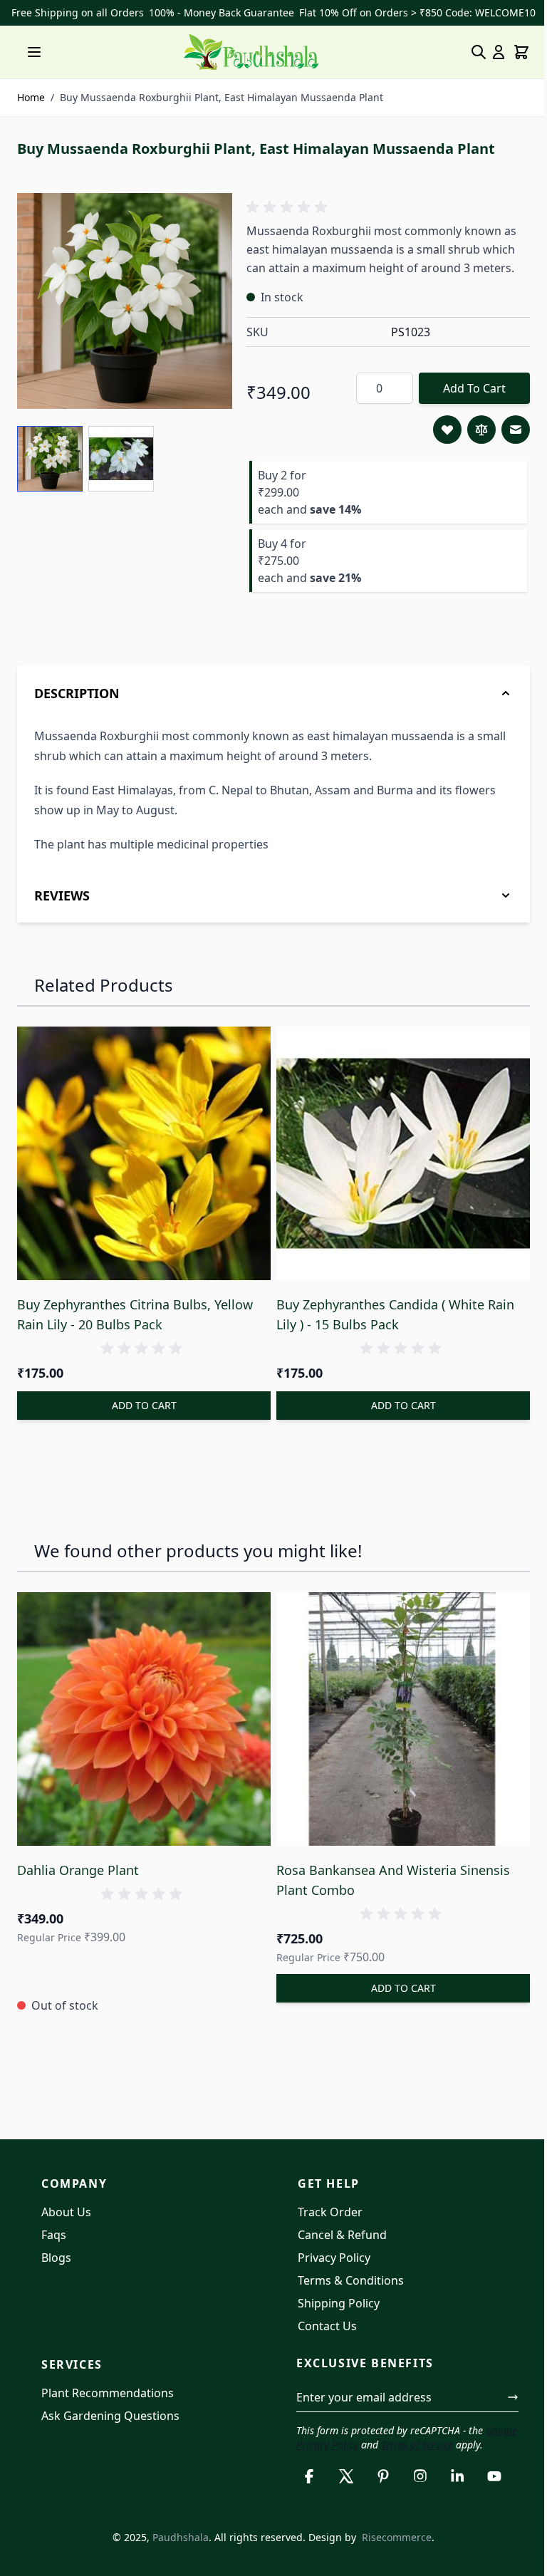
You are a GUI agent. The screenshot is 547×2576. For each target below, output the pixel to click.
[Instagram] (415, 2494)
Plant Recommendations (108, 2396)
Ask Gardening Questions (110, 2419)
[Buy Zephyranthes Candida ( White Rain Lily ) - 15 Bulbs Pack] (396, 1165)
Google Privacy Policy (339, 2448)
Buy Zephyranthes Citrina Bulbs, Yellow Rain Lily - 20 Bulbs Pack (135, 1324)
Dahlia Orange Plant (78, 1874)
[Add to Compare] (481, 430)
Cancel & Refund (337, 2238)
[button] (289, 207)
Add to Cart (474, 388)
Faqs (54, 2238)
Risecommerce (392, 2555)
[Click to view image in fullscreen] (125, 301)
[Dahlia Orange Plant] (141, 1726)
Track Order (325, 2216)
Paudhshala (176, 2555)
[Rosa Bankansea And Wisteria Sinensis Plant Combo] (396, 1726)
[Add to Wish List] (447, 430)
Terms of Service (446, 2448)
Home (31, 97)
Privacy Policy (329, 2261)
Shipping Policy (334, 2307)
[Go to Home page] (251, 52)
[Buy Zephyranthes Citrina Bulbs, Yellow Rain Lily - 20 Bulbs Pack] (141, 1165)
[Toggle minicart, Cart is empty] (521, 52)
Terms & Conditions (346, 2284)
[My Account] (499, 52)
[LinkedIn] (452, 2494)
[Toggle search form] (479, 52)
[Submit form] (502, 2401)
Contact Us (322, 2330)
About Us (66, 2216)
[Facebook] (304, 2494)
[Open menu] (34, 52)
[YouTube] (489, 2494)
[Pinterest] (378, 2494)
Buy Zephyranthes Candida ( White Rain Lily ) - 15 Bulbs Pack (390, 1324)
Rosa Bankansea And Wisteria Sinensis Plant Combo (388, 1884)
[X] (341, 2494)
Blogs (56, 2261)
